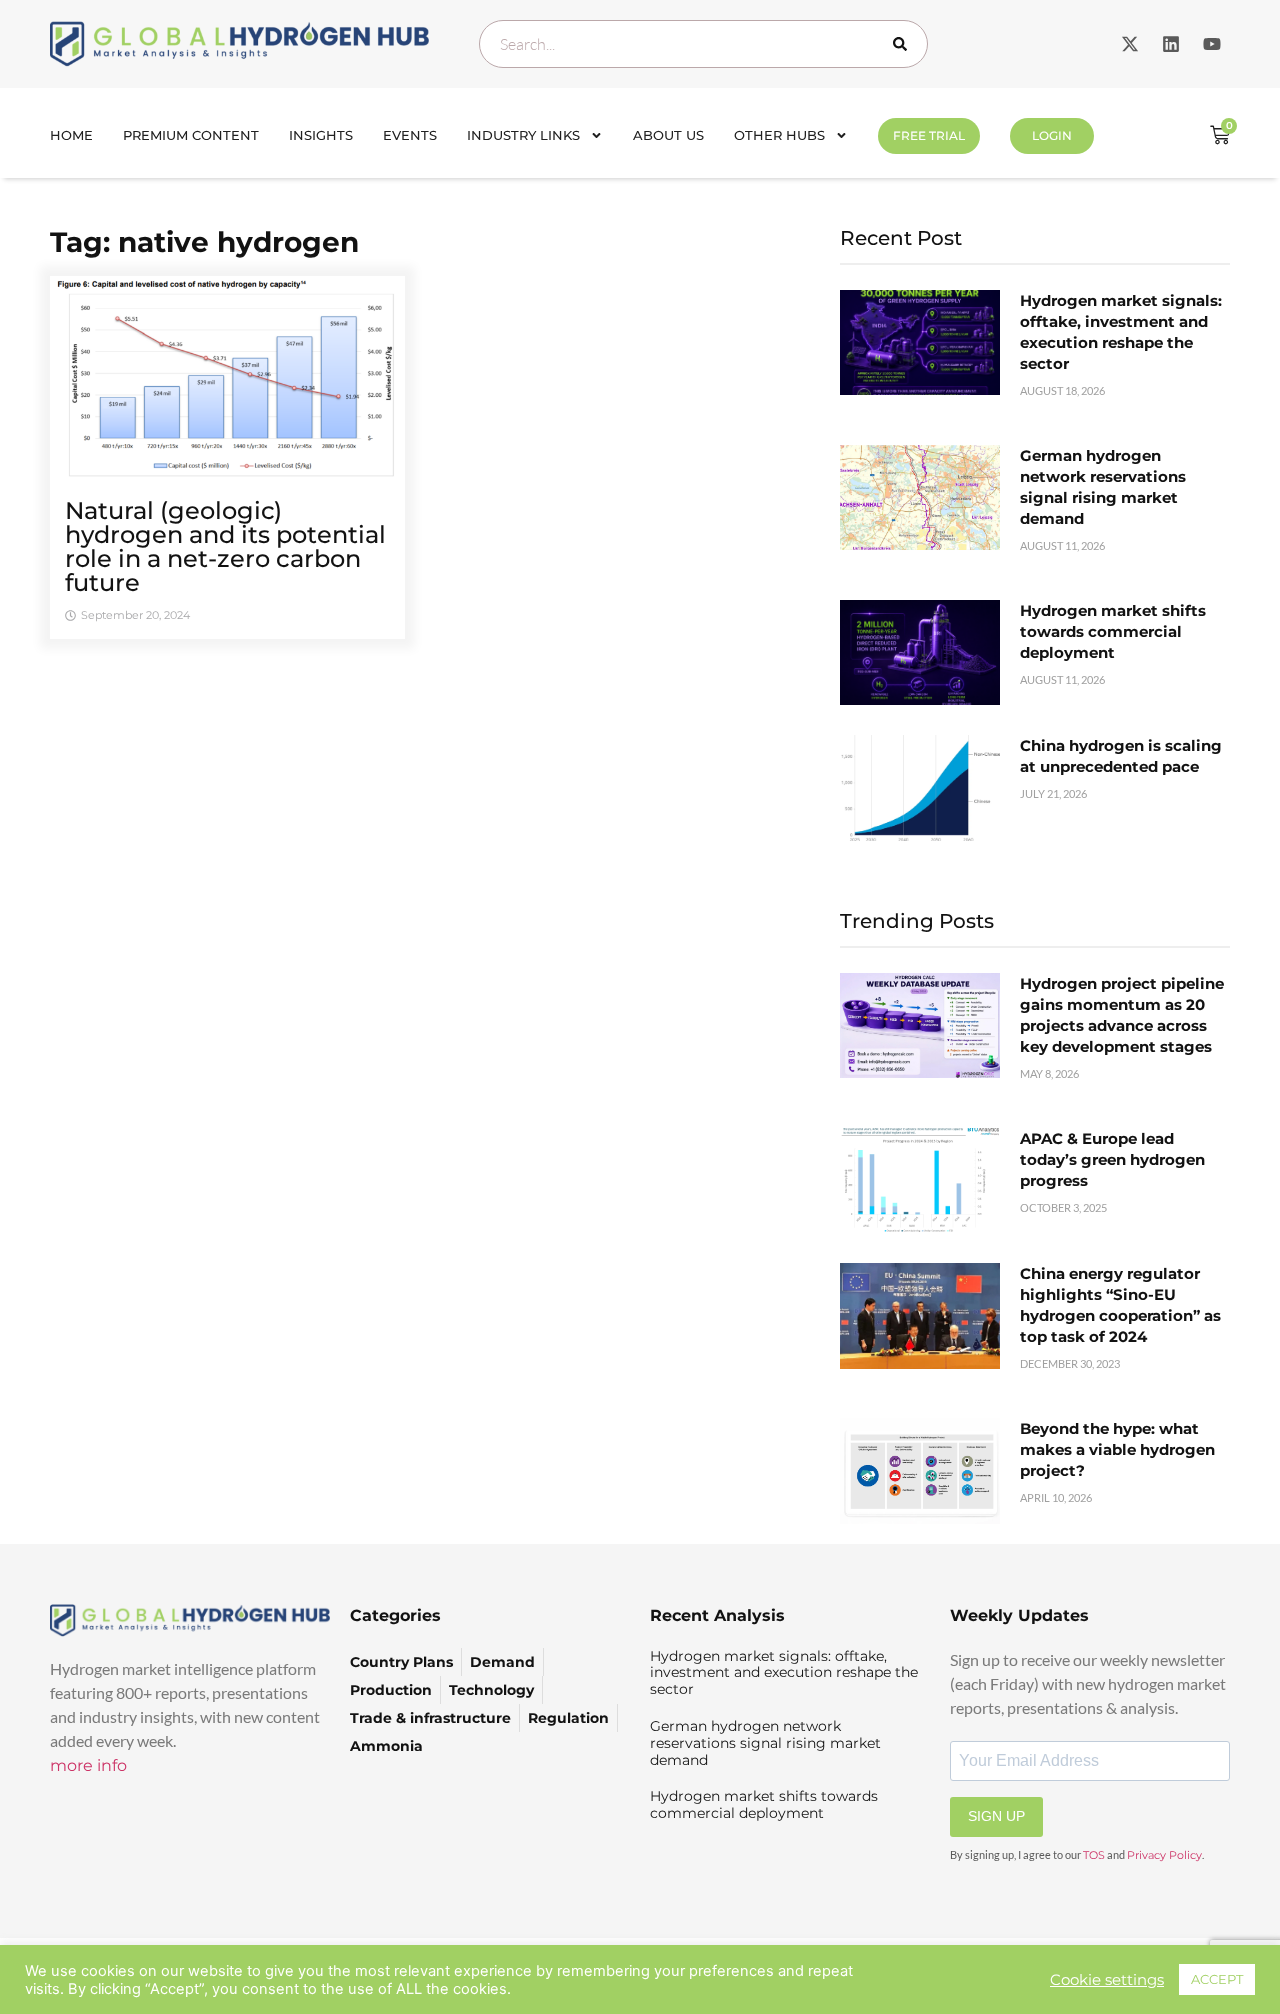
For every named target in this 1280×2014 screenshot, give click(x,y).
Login (1052, 135)
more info (88, 1765)
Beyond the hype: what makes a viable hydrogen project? (1117, 1449)
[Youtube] (1212, 44)
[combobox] (703, 44)
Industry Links (523, 135)
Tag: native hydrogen (204, 242)
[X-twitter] (1130, 44)
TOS (1094, 1855)
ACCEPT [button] (1217, 1979)
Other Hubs (779, 135)
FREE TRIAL (929, 135)
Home (71, 135)
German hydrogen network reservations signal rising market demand (765, 1743)
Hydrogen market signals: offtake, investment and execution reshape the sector (784, 1673)
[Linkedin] (1171, 44)
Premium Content (191, 135)
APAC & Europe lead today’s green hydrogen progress (1112, 1159)
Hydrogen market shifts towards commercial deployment (1113, 631)
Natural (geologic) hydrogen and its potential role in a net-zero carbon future (225, 546)
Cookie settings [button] (1107, 1980)
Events (410, 135)
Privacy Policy (1164, 1855)
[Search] (904, 44)
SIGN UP (996, 1816)
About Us (668, 135)
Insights (321, 135)
